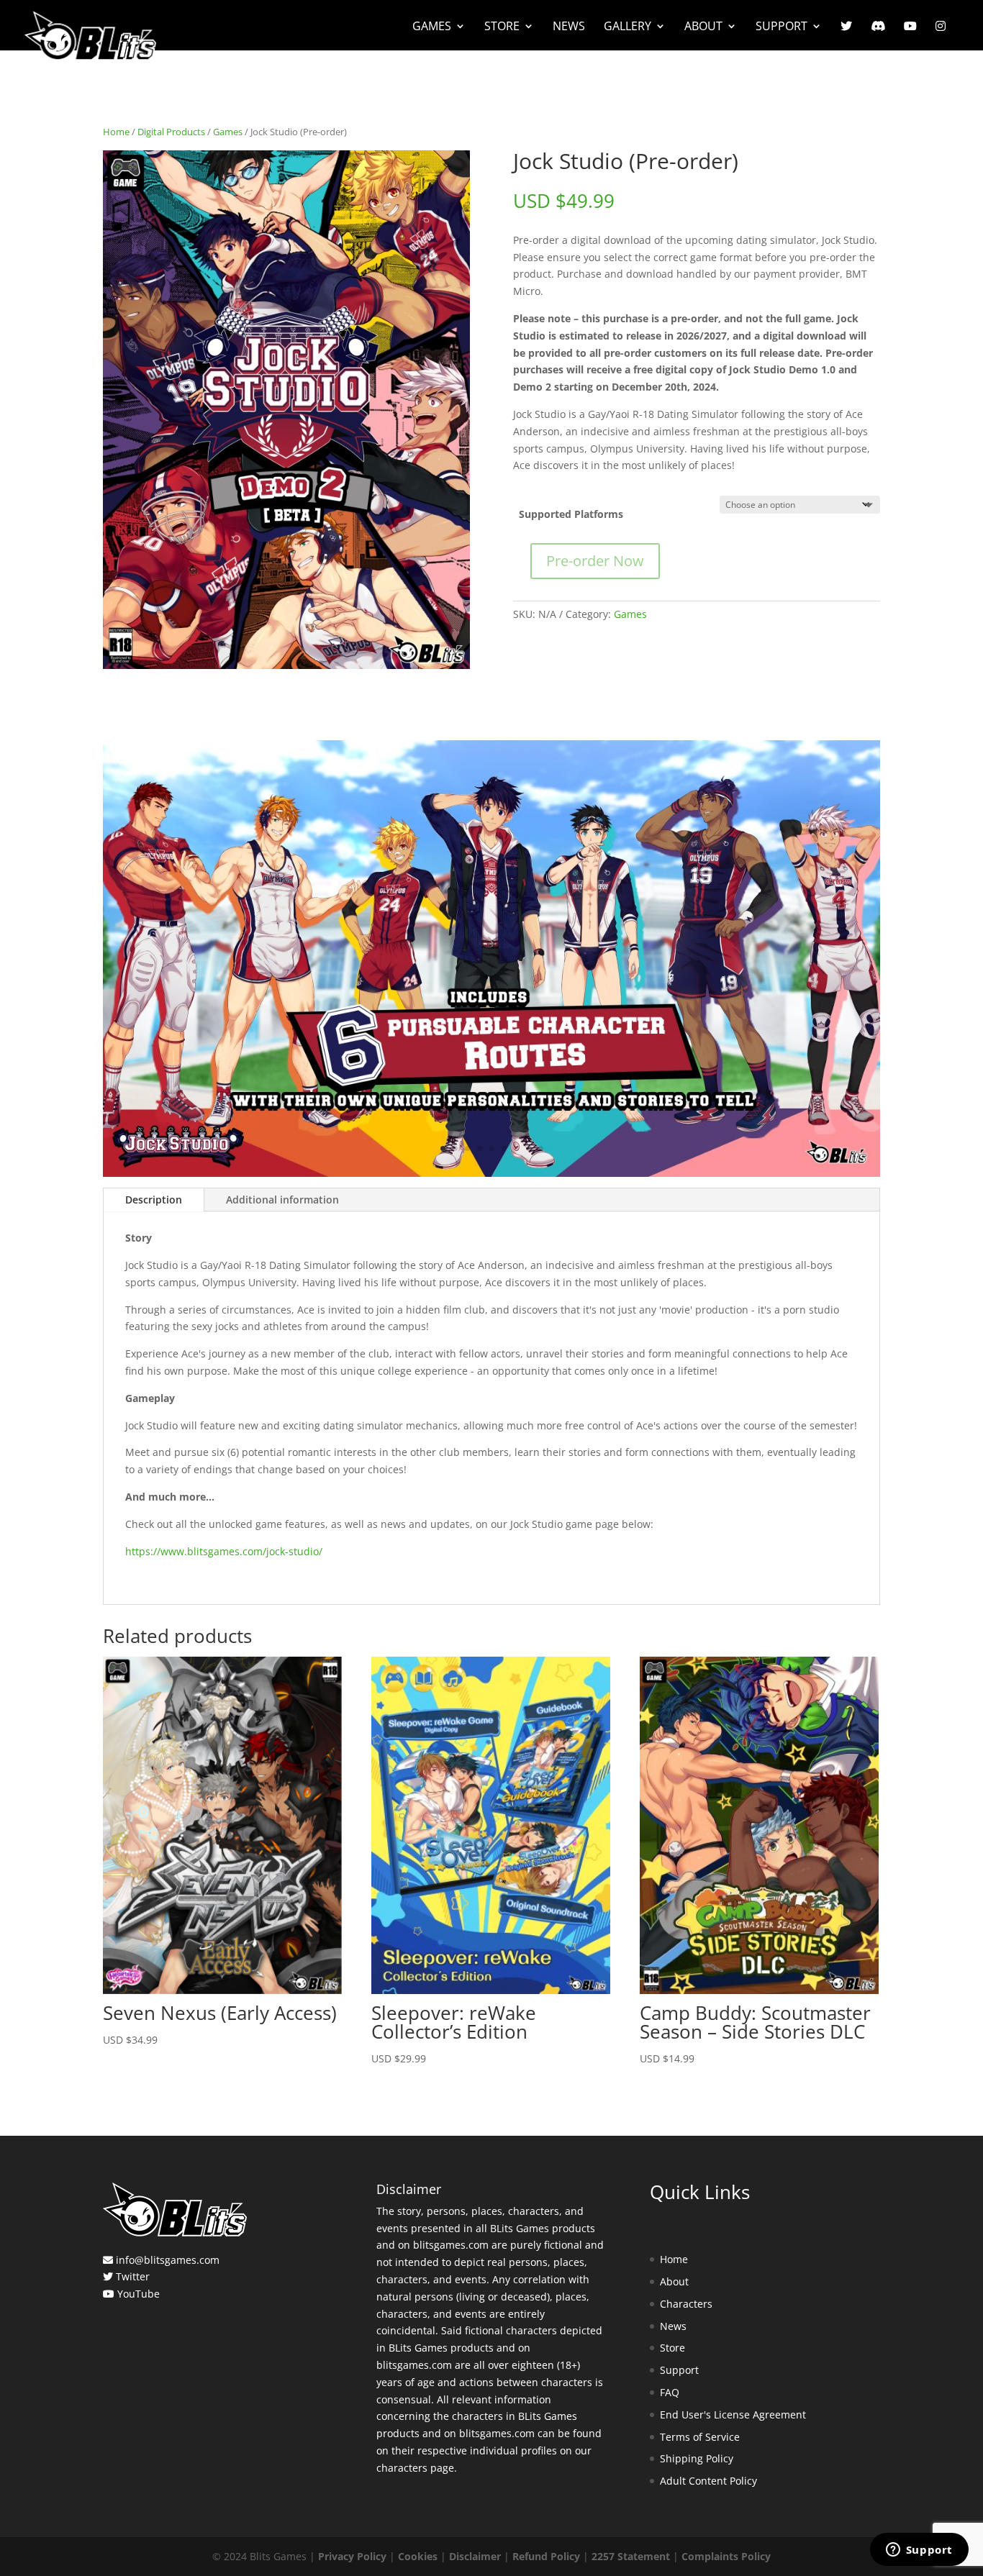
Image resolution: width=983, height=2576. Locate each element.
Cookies (418, 2556)
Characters (686, 2304)
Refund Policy (546, 2556)
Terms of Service (700, 2437)
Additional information (282, 1200)
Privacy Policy (352, 2556)
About (703, 27)
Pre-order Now (595, 561)
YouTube (139, 2294)
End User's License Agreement (733, 2415)
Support (782, 27)
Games (432, 27)
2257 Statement (631, 2556)
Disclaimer (475, 2556)
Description (154, 1200)
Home (116, 132)
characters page (415, 2468)
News (569, 27)
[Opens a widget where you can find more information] (919, 2551)
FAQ (670, 2392)
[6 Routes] (491, 1173)
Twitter (133, 2276)
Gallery (628, 27)
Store (502, 27)
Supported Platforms (571, 514)
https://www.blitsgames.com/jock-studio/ (224, 1551)
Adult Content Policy (708, 2481)
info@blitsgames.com (168, 2260)
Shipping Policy (697, 2458)
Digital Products (171, 132)
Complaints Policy (726, 2556)
